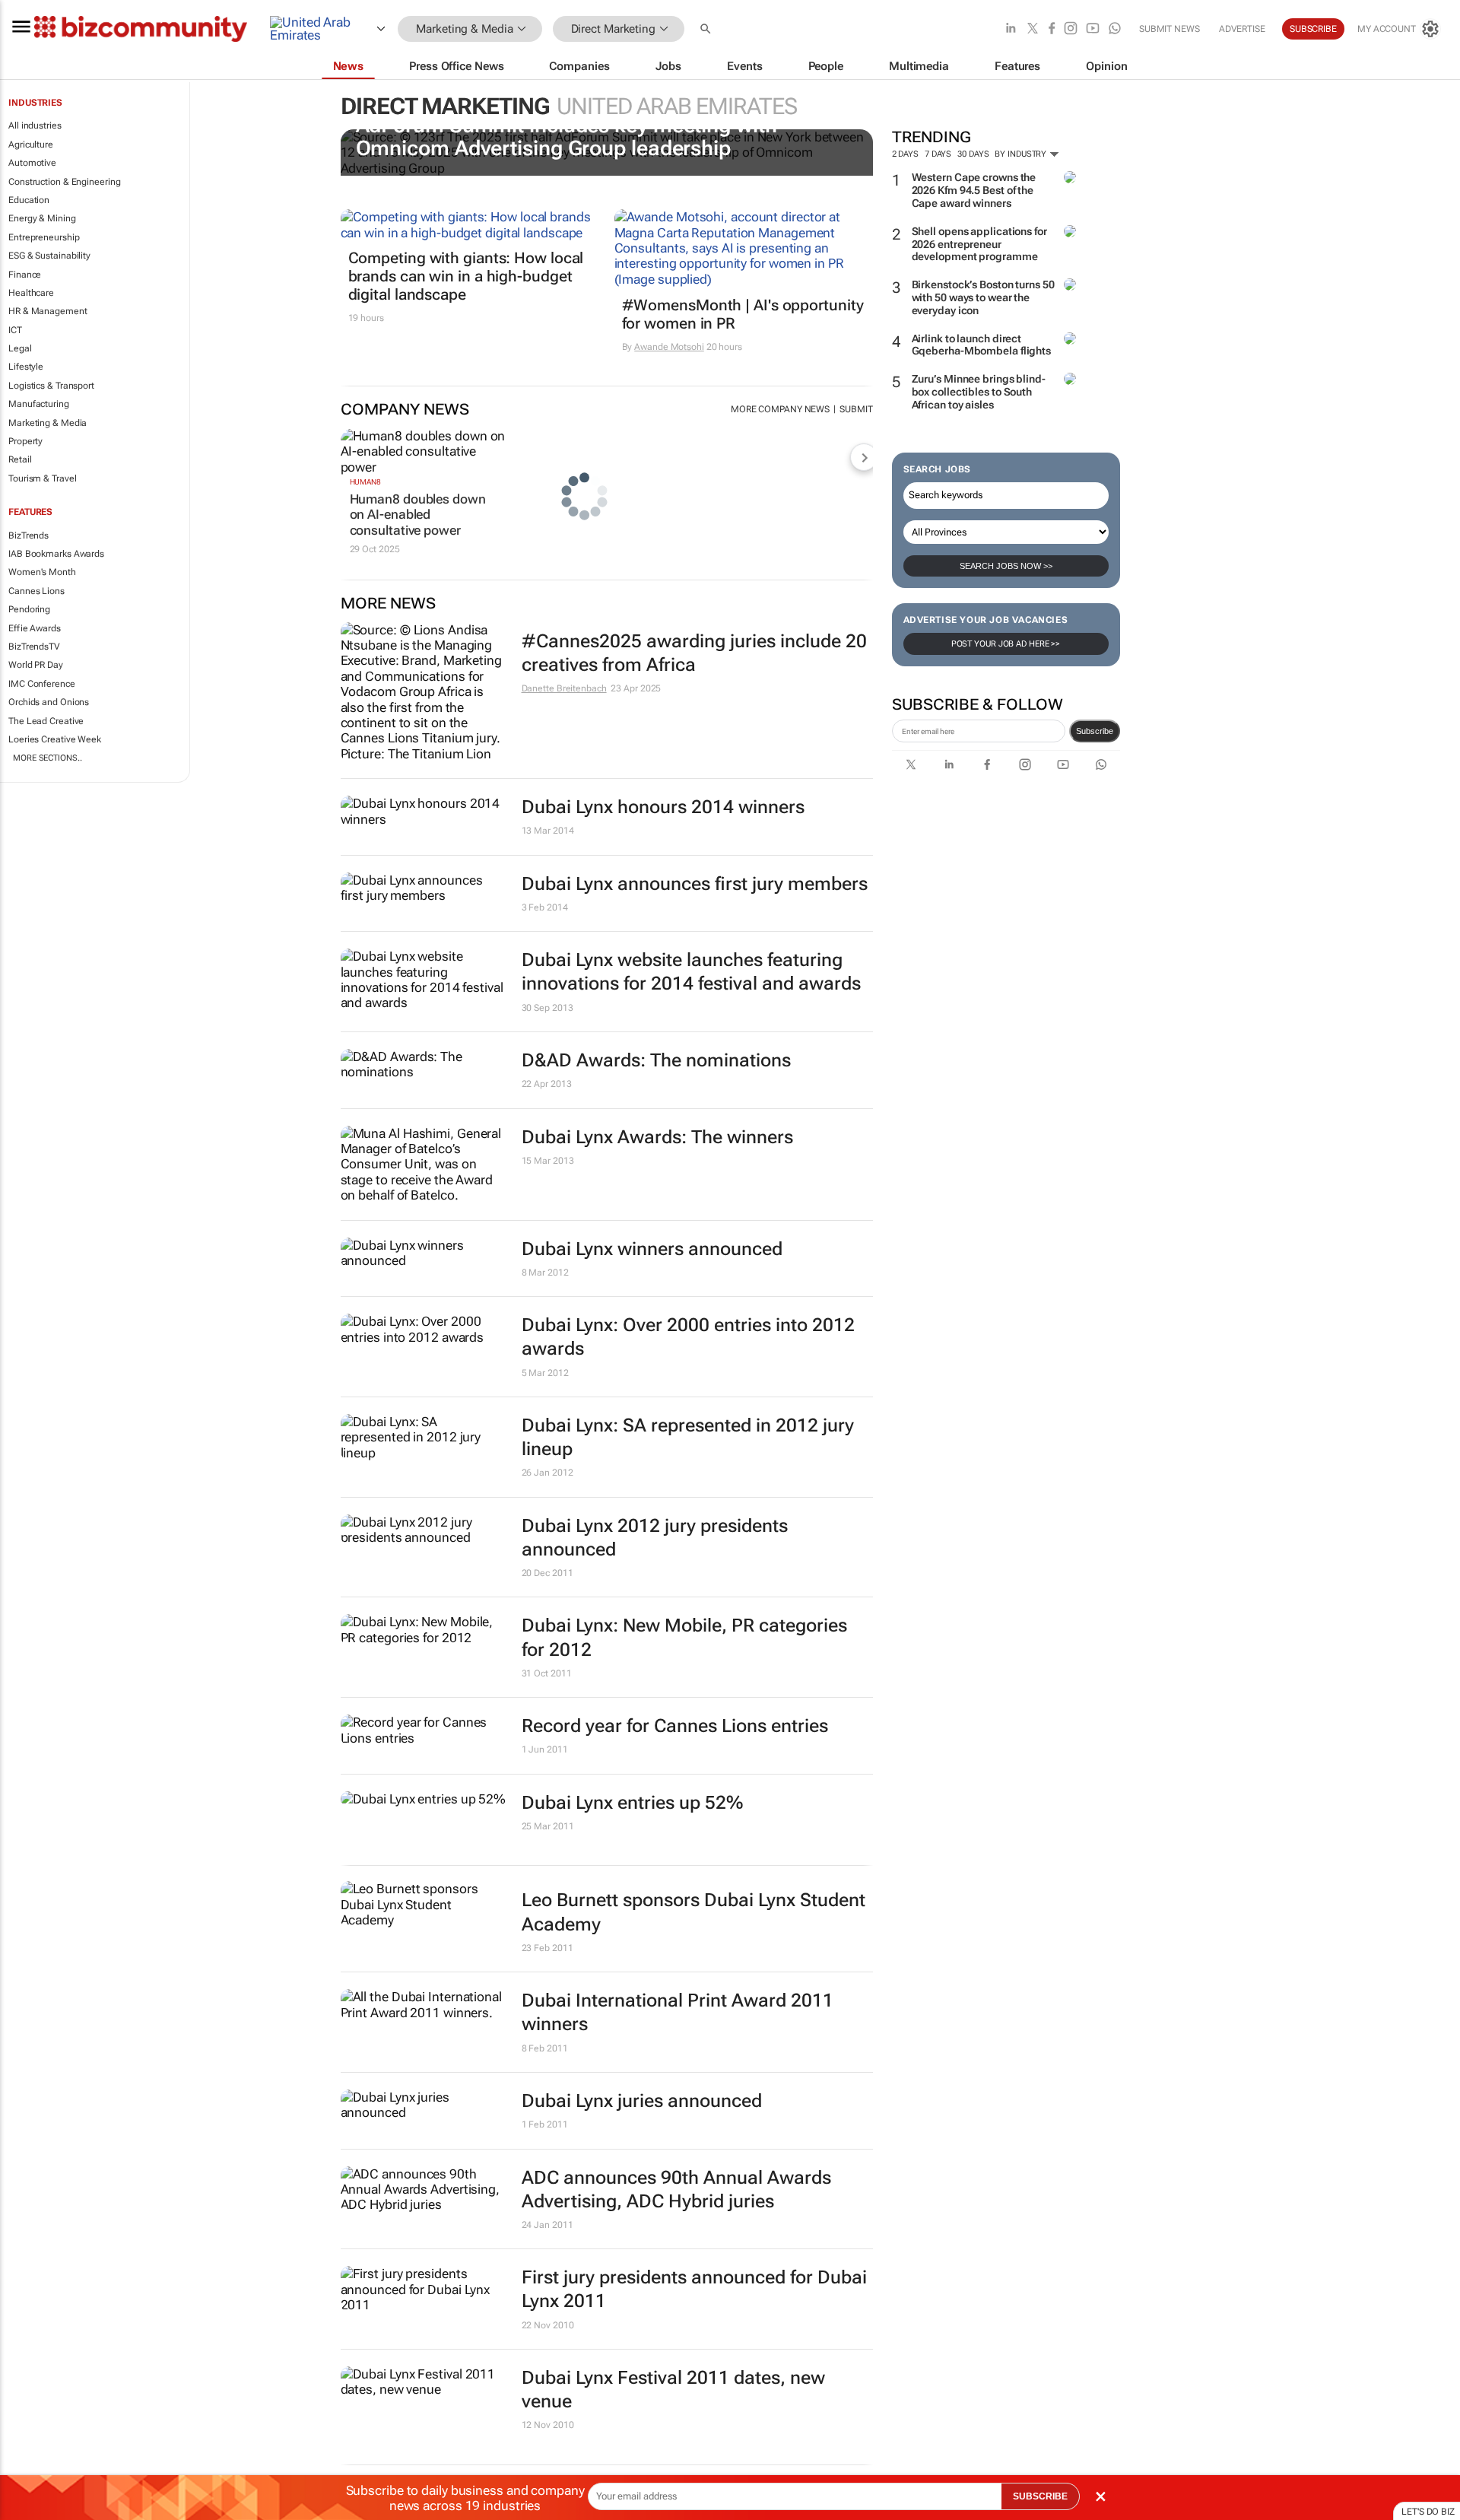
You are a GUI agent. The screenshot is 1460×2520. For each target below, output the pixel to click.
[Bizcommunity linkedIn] (1011, 29)
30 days (973, 154)
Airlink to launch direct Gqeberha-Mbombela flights (982, 345)
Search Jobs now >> (1006, 566)
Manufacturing (39, 404)
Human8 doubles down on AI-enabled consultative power (418, 515)
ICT (15, 330)
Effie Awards (35, 628)
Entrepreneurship (44, 237)
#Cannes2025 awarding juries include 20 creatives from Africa (694, 653)
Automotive (32, 163)
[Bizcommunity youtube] (1093, 29)
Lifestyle (26, 367)
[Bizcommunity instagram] (1071, 29)
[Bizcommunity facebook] (1052, 29)
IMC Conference (42, 684)
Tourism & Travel (42, 478)
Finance (25, 275)
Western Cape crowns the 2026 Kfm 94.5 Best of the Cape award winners (974, 190)
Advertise (1242, 29)
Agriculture (31, 145)
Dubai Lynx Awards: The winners (657, 1137)
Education (29, 200)
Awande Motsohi (669, 347)
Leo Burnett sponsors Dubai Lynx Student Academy (693, 1912)
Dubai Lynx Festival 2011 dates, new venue (673, 2390)
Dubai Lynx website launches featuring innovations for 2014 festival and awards (691, 972)
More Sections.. (48, 758)
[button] (707, 29)
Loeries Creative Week (55, 739)
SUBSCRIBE (1040, 2496)
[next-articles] (864, 457)
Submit (856, 409)
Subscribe (1095, 731)
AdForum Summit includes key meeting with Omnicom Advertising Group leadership (567, 137)
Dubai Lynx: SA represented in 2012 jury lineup (688, 1437)
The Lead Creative (46, 721)
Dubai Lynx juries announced (642, 2101)
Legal (20, 348)
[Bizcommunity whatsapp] (1115, 29)
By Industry (1022, 154)
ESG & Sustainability (49, 256)
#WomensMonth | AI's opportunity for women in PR (743, 314)
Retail (20, 459)
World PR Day (36, 665)
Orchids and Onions (49, 702)
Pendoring (29, 609)
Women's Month (42, 572)
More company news (780, 409)
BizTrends (29, 535)
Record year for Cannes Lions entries (675, 1726)
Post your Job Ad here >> (1006, 644)
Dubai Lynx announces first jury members (695, 884)
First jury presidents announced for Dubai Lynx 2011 (694, 2289)
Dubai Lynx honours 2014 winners (663, 807)
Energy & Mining (42, 218)
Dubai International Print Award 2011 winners (678, 2012)
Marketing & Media (48, 423)
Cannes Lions (36, 591)
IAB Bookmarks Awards (56, 554)
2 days (905, 154)
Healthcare (31, 293)
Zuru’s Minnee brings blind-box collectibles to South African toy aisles (979, 392)
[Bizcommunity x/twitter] (1033, 29)
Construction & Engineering (64, 182)
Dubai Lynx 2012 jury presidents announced (655, 1538)
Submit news (1170, 29)
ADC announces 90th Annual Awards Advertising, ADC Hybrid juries (676, 2190)
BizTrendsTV (34, 647)
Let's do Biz (1428, 2512)
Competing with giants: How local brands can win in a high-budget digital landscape (466, 276)
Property (25, 441)
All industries (35, 126)
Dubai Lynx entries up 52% (632, 1803)
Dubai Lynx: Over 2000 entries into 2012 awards (688, 1337)
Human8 (365, 482)
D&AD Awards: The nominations (656, 1060)
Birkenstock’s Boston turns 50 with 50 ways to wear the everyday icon (983, 297)
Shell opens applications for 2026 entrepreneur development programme (979, 244)
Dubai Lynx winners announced (652, 1249)
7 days (938, 154)
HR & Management (48, 311)
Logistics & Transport (51, 386)
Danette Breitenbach (564, 688)
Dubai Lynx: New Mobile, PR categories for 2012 (684, 1637)
